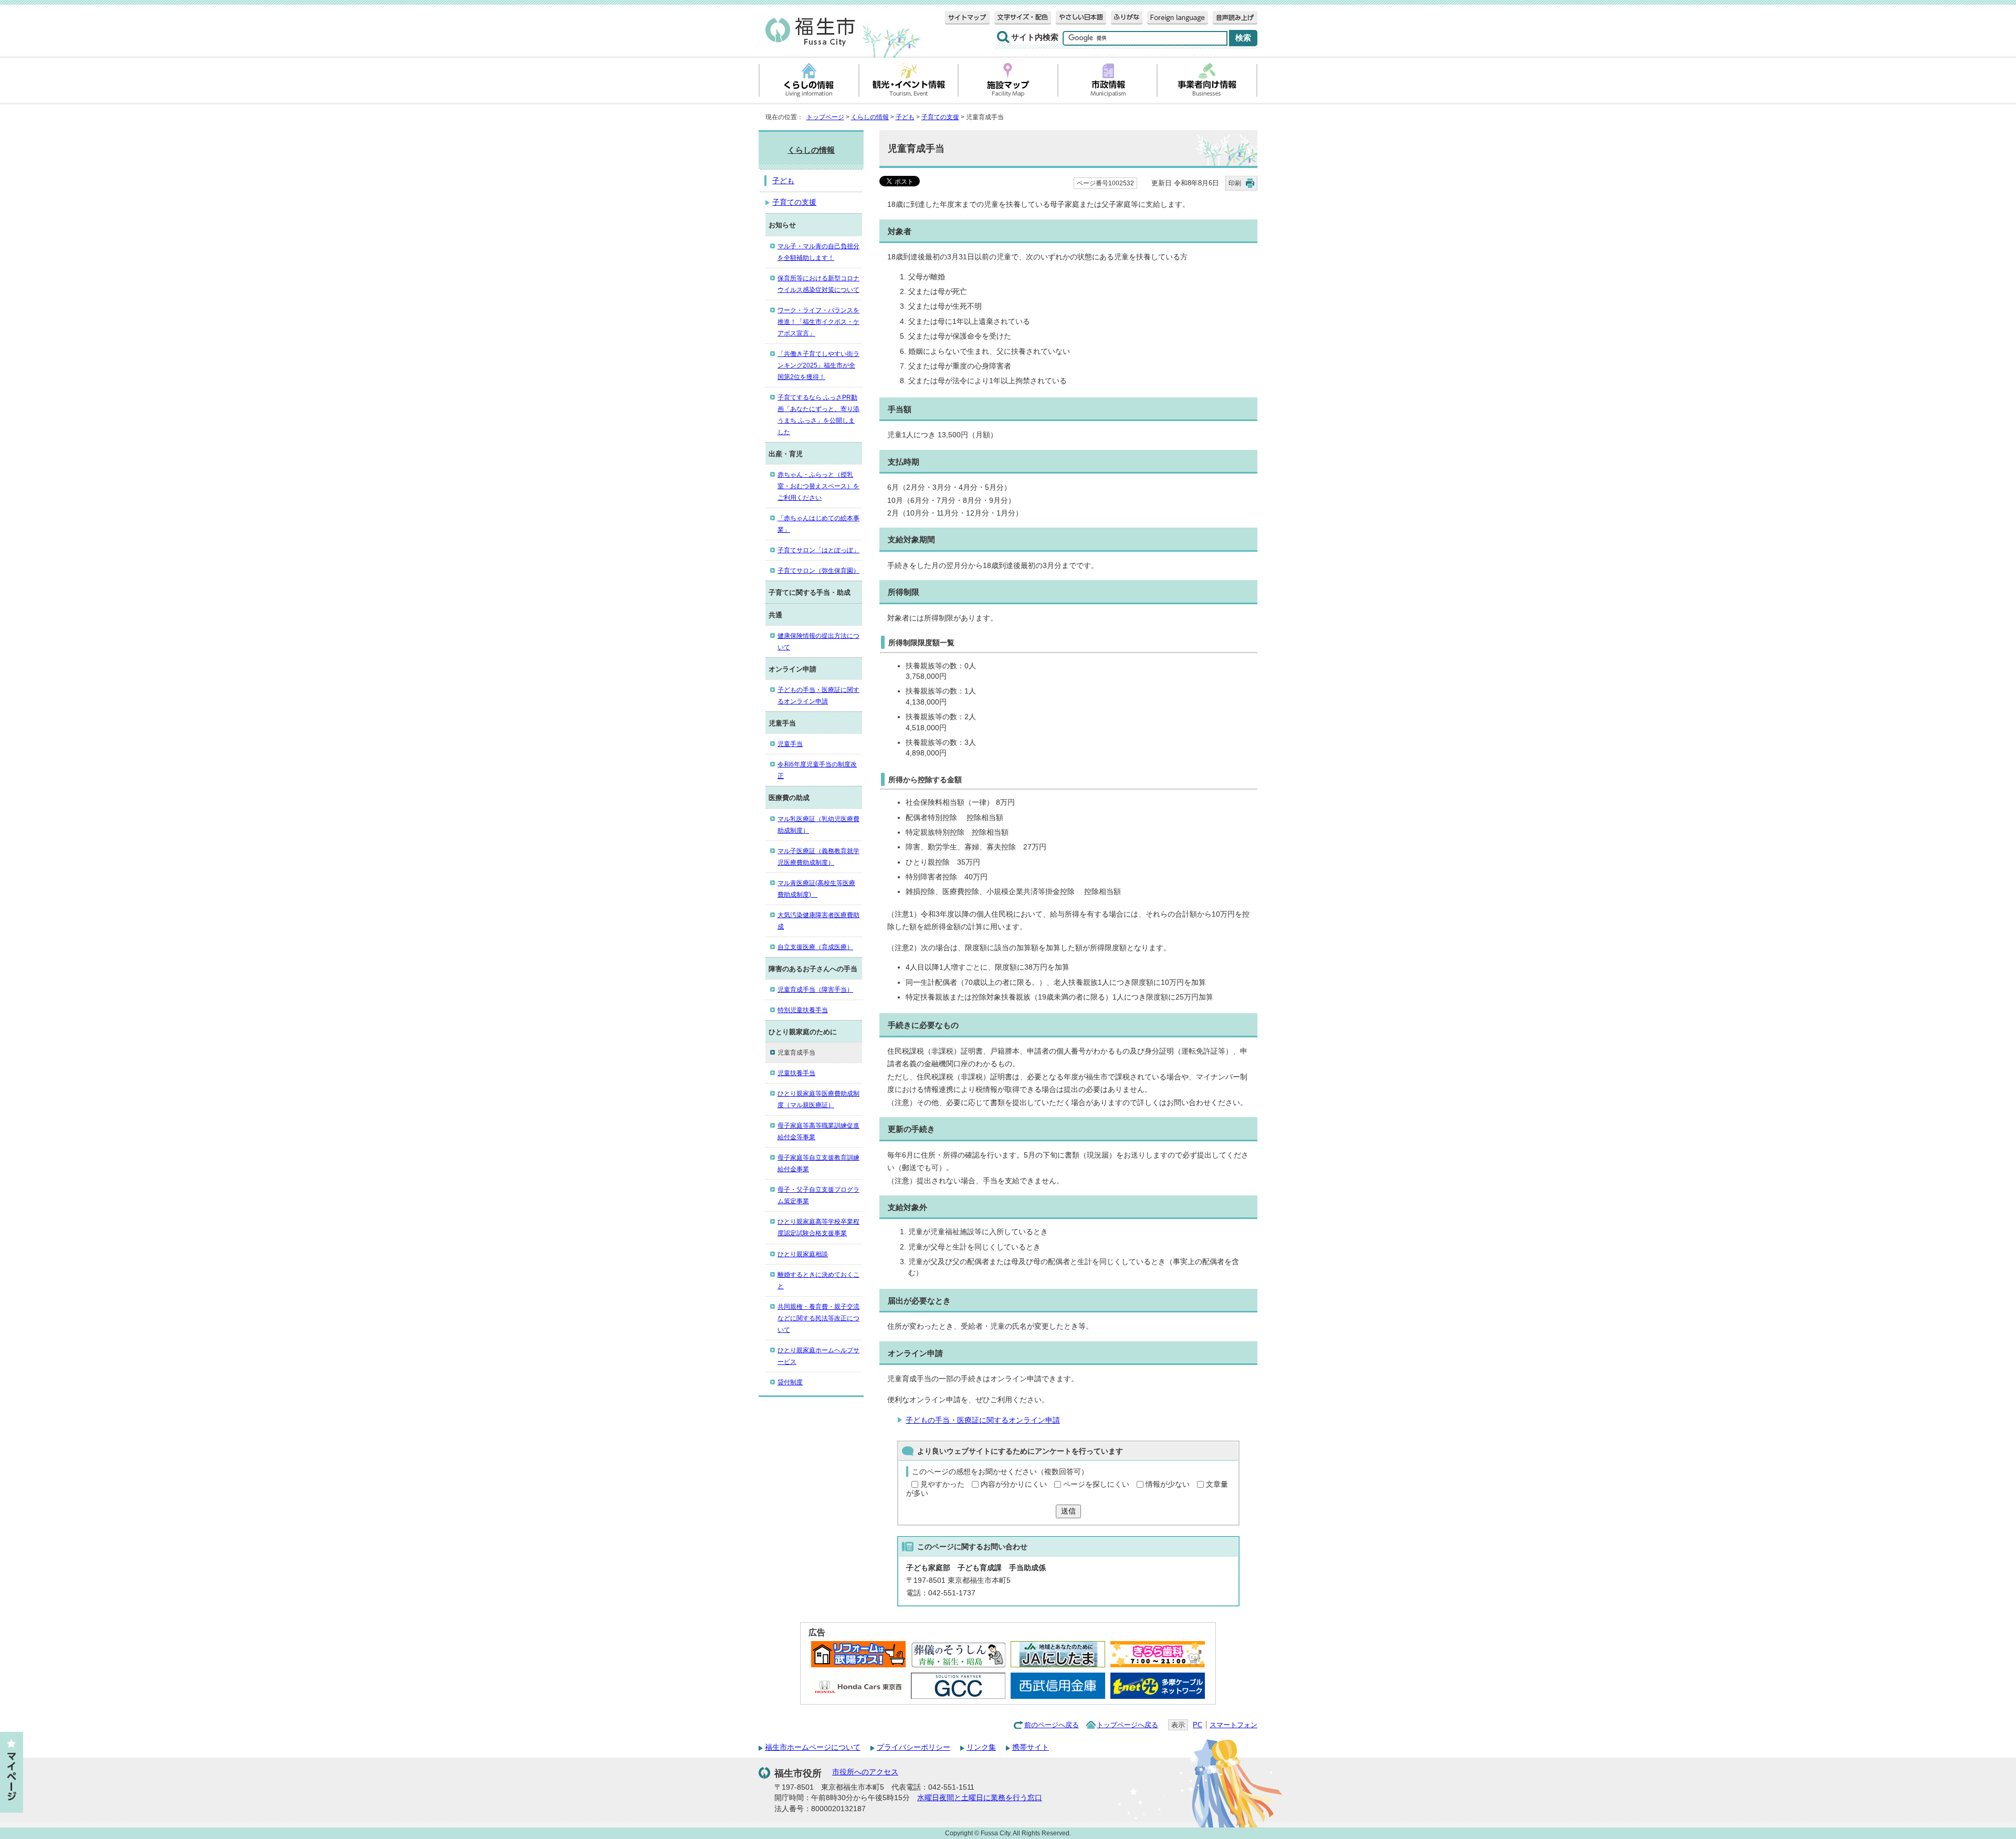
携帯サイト (1031, 1747)
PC (1198, 1725)
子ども (905, 117)
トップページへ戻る (1127, 1725)
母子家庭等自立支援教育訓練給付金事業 (818, 1163)
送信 (1068, 1511)
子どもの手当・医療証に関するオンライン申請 (983, 1420)
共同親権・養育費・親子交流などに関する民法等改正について (818, 1318)
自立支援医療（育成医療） (815, 947)
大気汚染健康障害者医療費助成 (818, 921)
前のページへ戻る (1052, 1725)
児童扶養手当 (796, 1073)
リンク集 (981, 1747)
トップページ (825, 117)
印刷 (1235, 183)
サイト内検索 (1035, 37)
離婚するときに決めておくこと (818, 1280)
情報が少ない (1168, 1484)
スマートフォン (1233, 1725)
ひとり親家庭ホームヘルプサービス (818, 1356)
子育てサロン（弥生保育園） (818, 571)
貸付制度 (790, 1382)
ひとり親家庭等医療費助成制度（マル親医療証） (818, 1099)
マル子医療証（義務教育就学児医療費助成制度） (818, 857)
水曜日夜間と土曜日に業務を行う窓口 (980, 1798)
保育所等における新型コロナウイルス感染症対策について (818, 284)
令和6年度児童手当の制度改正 (817, 770)
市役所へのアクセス (865, 1772)
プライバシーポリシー (913, 1747)
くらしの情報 (870, 117)
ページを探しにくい (1096, 1484)
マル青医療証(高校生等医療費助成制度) (816, 889)
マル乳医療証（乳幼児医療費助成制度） (818, 825)
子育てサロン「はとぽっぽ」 (818, 550)
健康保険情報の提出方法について (818, 642)
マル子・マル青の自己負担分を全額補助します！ (818, 252)
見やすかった (942, 1484)
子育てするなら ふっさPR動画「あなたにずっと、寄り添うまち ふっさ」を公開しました (818, 415)
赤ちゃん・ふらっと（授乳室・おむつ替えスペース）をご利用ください (818, 486)
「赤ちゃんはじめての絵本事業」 (818, 524)
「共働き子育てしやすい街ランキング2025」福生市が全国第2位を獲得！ (818, 365)
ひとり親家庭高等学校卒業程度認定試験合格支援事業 (818, 1227)
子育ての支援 (940, 117)
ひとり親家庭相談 (803, 1254)
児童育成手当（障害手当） (815, 990)
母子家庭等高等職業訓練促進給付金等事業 (818, 1131)
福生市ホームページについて (813, 1747)
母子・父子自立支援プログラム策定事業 (818, 1195)
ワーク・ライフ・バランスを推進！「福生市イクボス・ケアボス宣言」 (818, 322)
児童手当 (790, 744)
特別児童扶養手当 (803, 1010)
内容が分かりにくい (1014, 1484)
